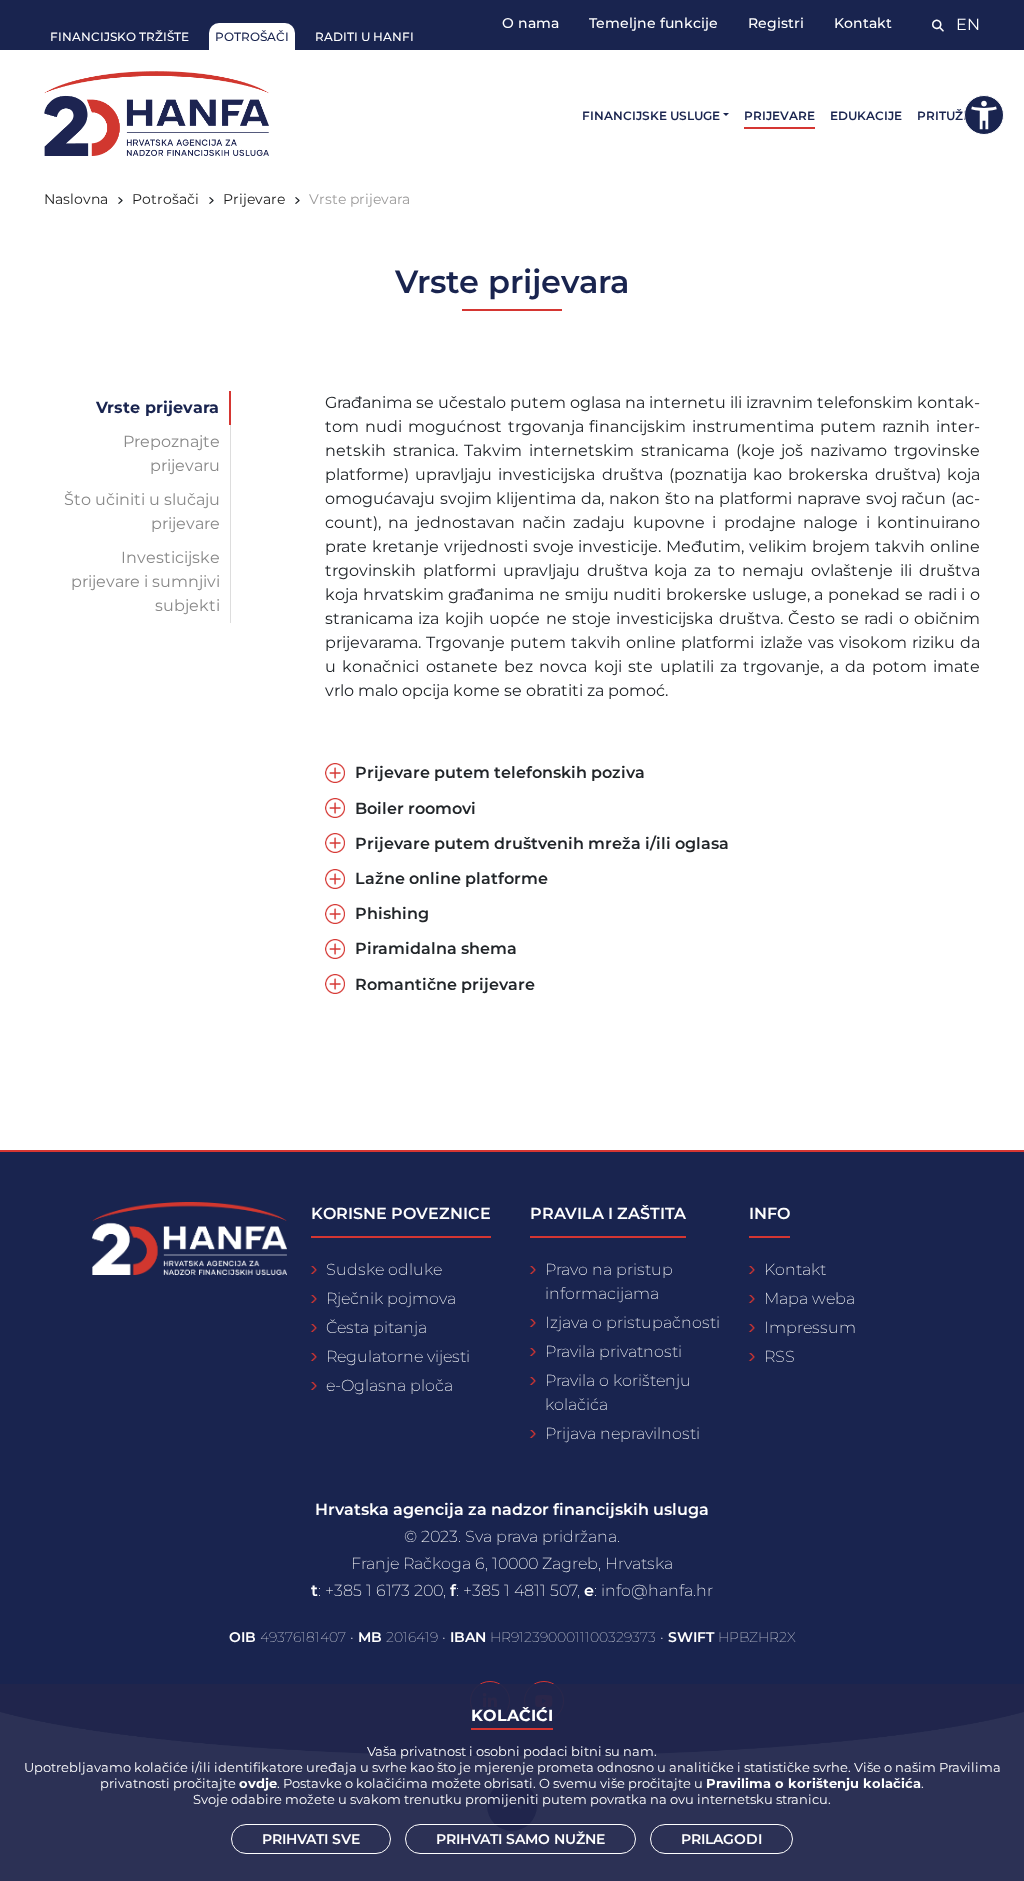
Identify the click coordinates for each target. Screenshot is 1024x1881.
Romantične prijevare (445, 984)
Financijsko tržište (119, 36)
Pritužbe (948, 115)
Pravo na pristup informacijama (609, 1281)
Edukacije (866, 115)
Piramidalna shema (436, 948)
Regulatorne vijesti (398, 1356)
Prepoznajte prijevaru (171, 453)
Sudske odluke (384, 1269)
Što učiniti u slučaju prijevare (142, 511)
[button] (984, 115)
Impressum (810, 1327)
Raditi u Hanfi (364, 36)
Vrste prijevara (157, 407)
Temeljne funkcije (653, 23)
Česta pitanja (376, 1327)
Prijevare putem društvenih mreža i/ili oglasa (542, 843)
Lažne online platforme (451, 878)
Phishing (392, 913)
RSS (779, 1356)
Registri (776, 23)
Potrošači (252, 36)
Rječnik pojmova (391, 1298)
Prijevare (779, 115)
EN (968, 24)
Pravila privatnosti (613, 1351)
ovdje (258, 1783)
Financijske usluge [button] (651, 115)
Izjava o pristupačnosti (632, 1322)
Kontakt (863, 23)
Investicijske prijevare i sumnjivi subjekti (145, 581)
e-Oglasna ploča (389, 1385)
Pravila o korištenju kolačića (618, 1392)
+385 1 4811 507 (520, 1590)
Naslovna (76, 199)
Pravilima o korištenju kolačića (813, 1783)
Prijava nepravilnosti (622, 1433)
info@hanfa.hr (657, 1590)
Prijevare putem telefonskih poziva (500, 772)
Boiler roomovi (415, 808)
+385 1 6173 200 (384, 1590)
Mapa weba (809, 1298)
